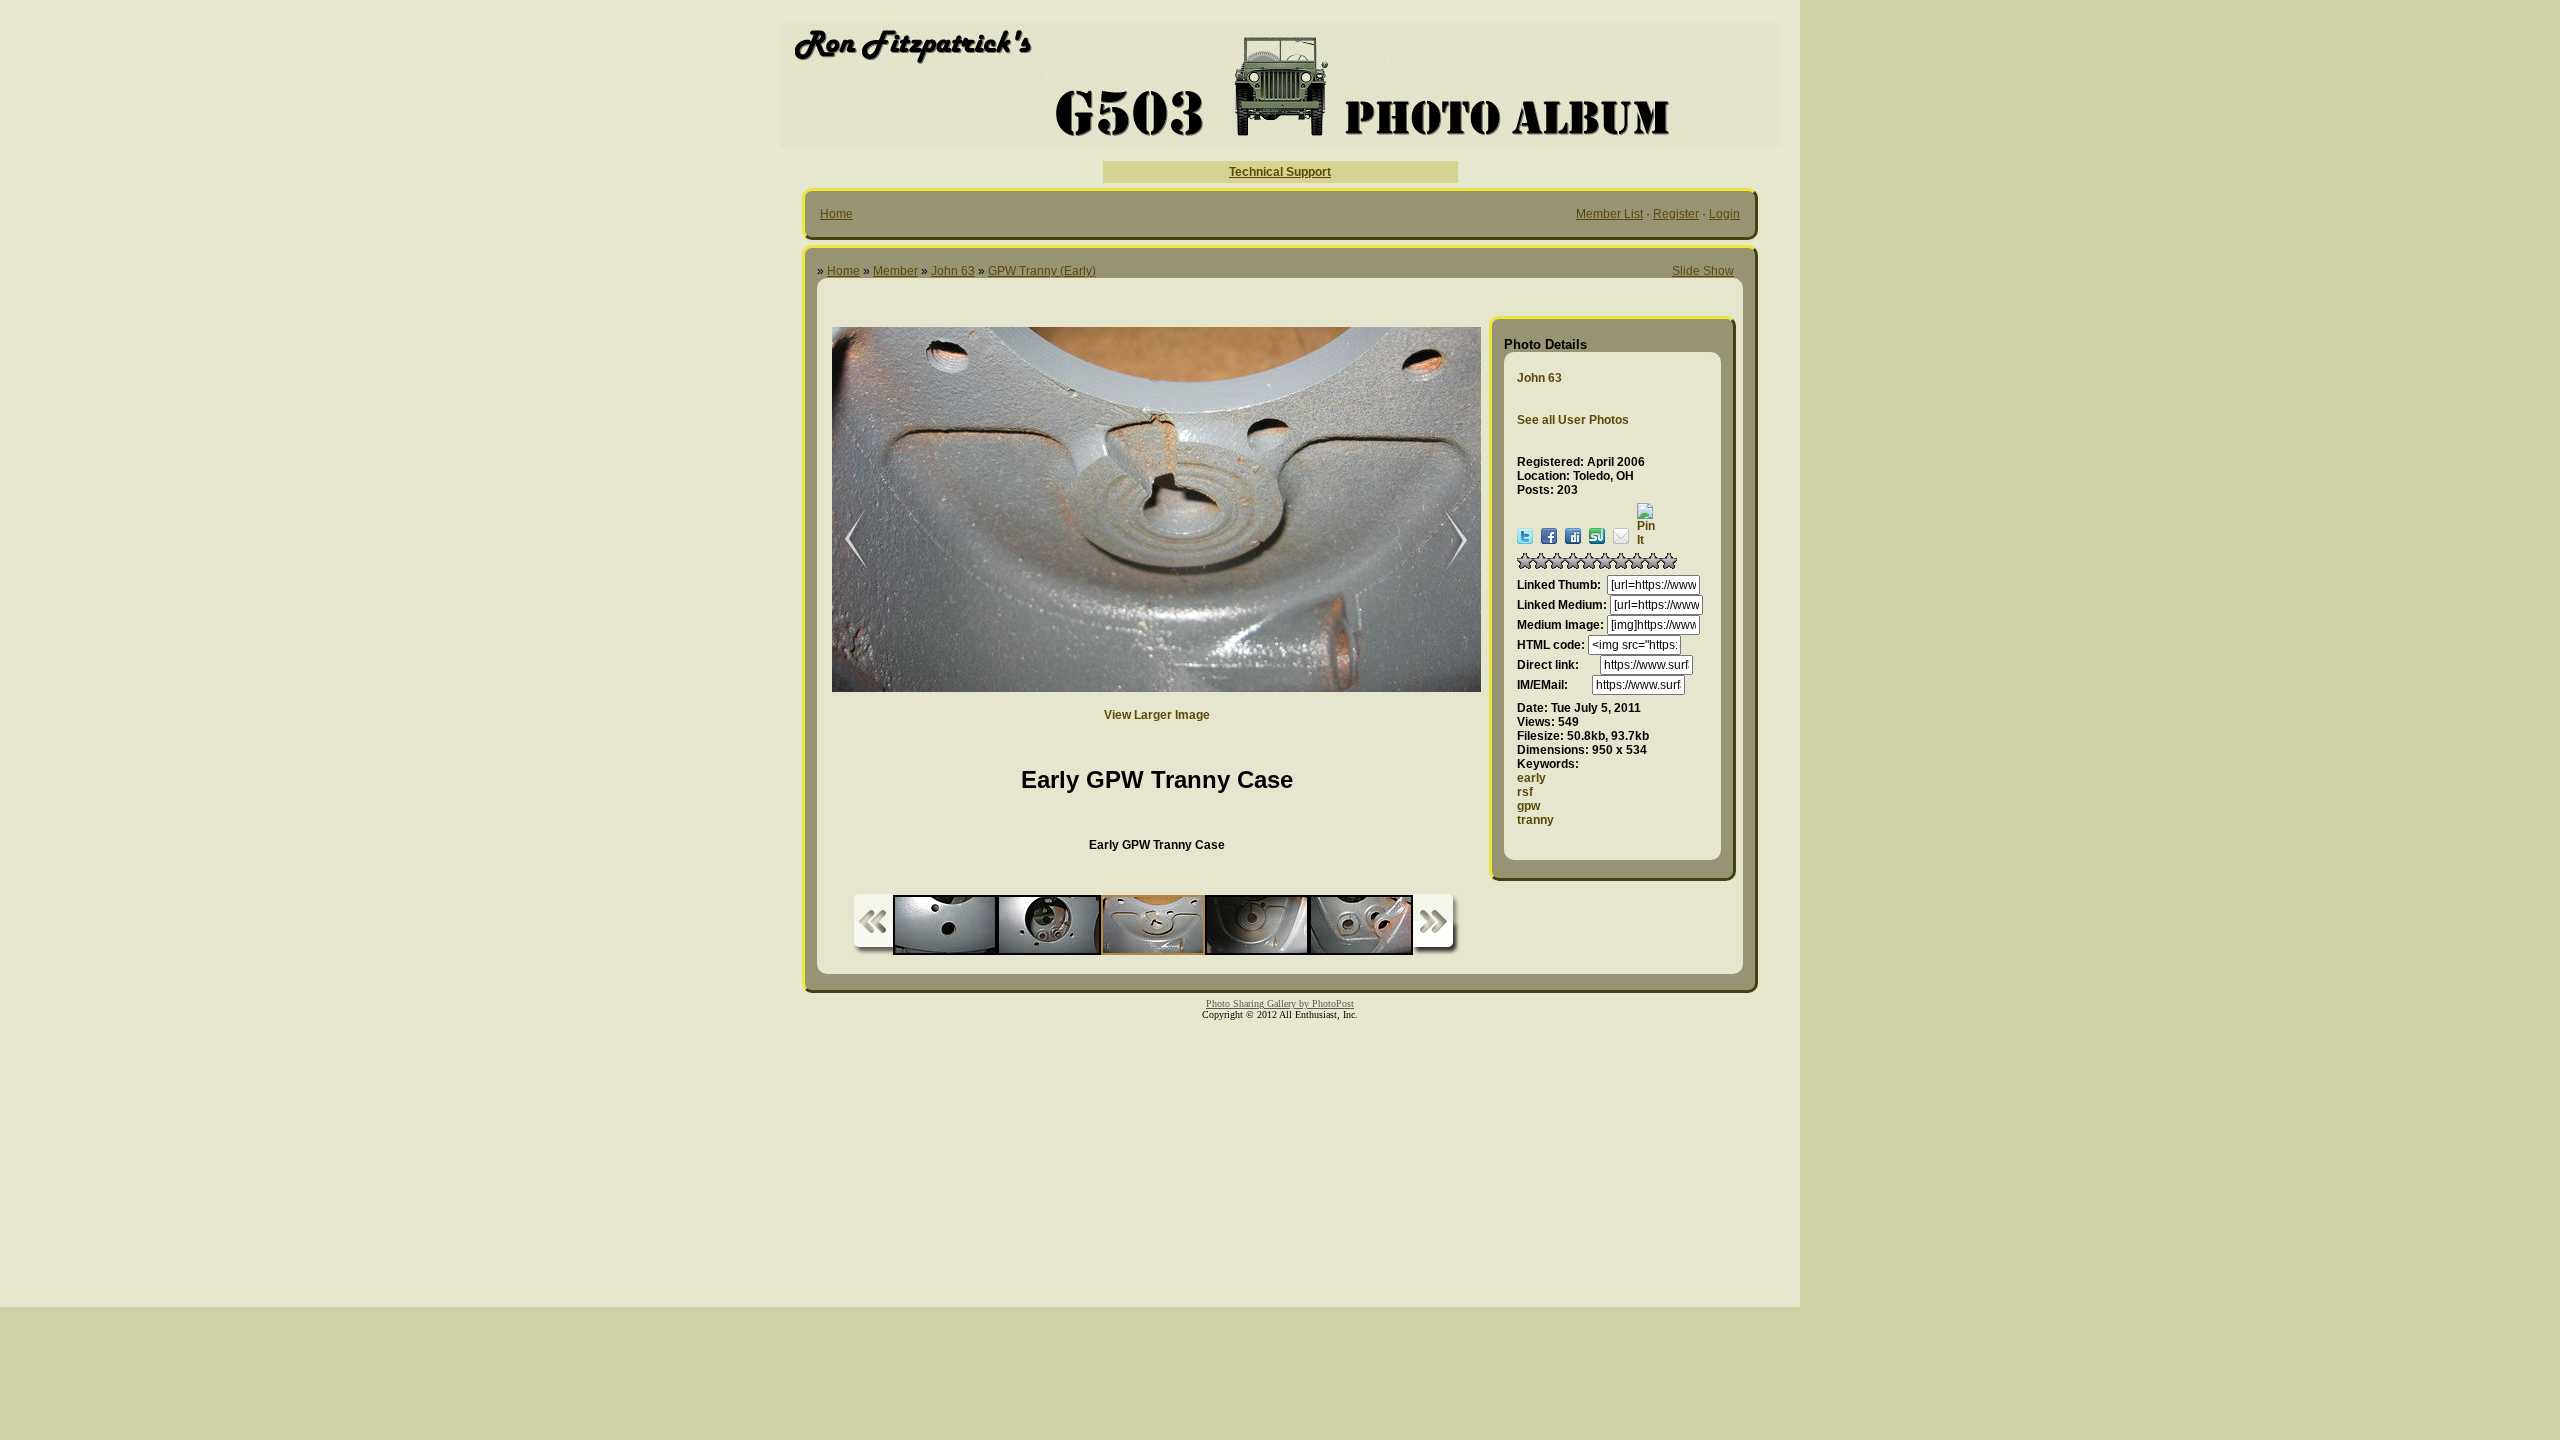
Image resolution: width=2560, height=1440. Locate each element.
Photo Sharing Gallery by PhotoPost (1280, 1003)
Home (836, 214)
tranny (1535, 820)
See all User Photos (1573, 420)
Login (1724, 214)
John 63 (953, 271)
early (1531, 778)
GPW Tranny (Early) (1042, 271)
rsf (1525, 792)
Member (895, 271)
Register (1676, 214)
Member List (1609, 214)
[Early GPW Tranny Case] (842, 540)
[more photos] (873, 924)
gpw (1528, 806)
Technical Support (1280, 172)
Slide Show (1703, 271)
